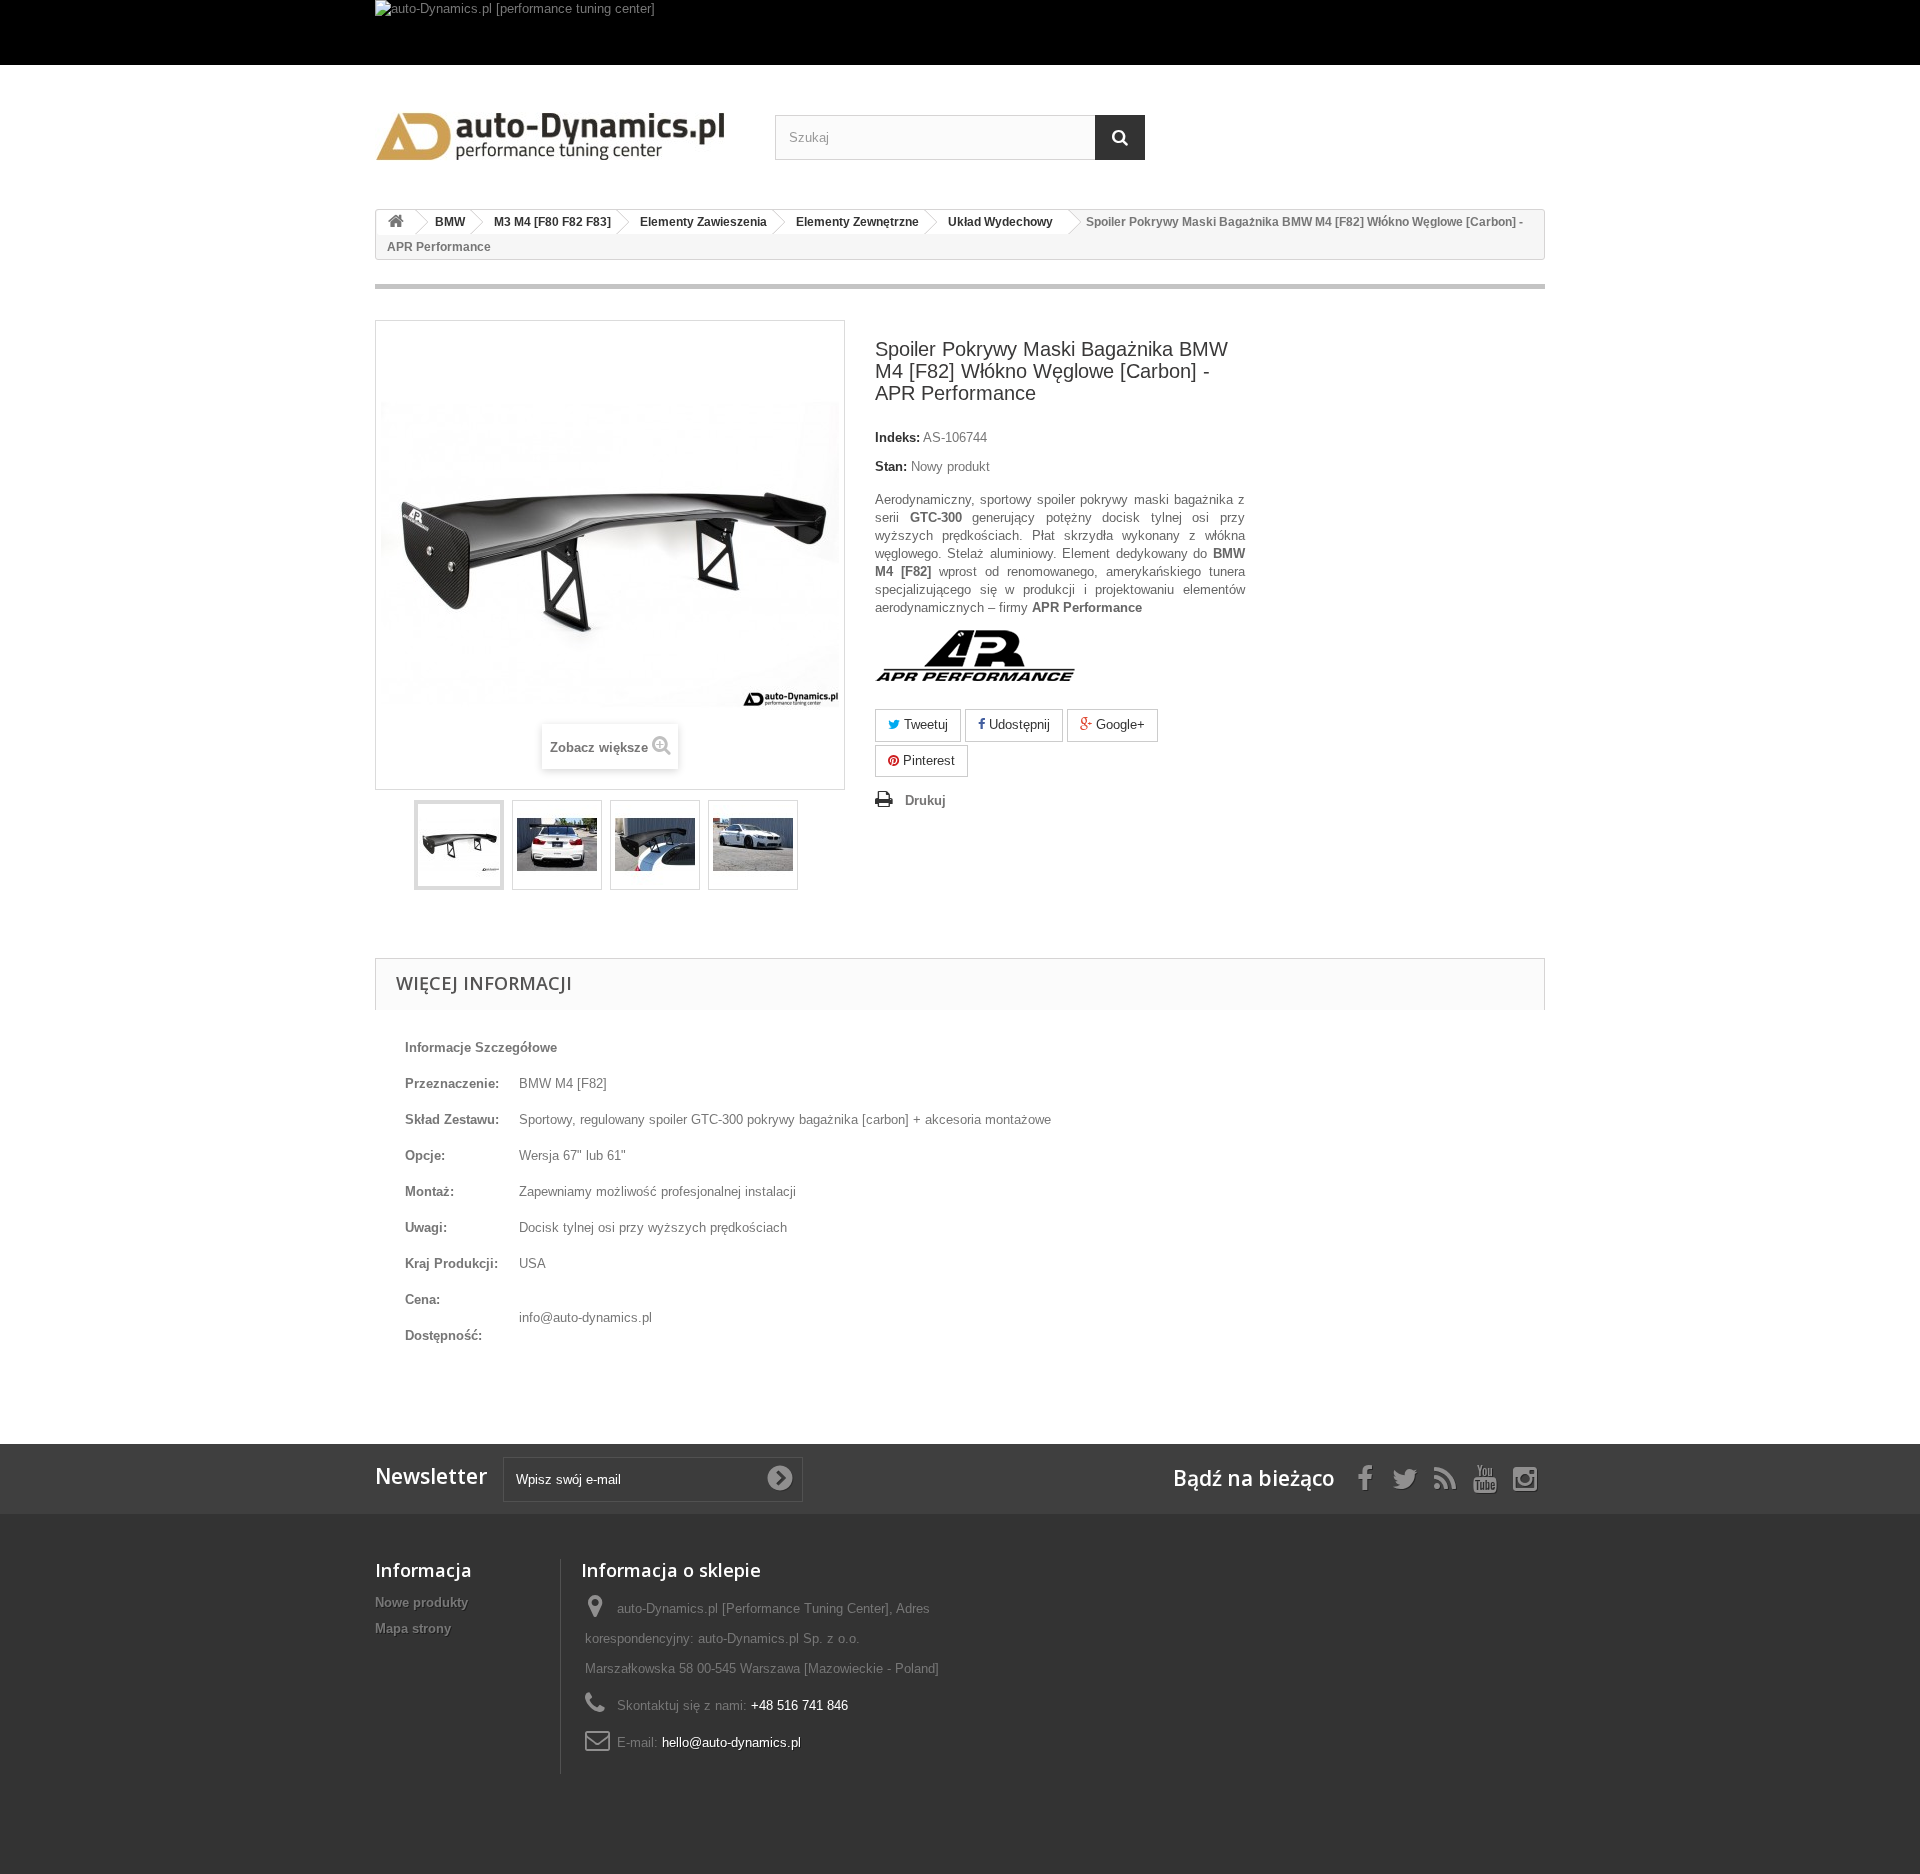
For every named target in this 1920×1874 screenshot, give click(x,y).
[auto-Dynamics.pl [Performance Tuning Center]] (560, 129)
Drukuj (925, 800)
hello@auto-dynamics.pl (731, 1742)
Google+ (1118, 724)
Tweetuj (924, 724)
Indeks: (897, 437)
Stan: (891, 466)
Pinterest (927, 760)
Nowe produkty (421, 1602)
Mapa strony (413, 1628)
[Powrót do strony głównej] (396, 222)
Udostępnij (1017, 724)
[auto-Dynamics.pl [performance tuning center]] (960, 32)
